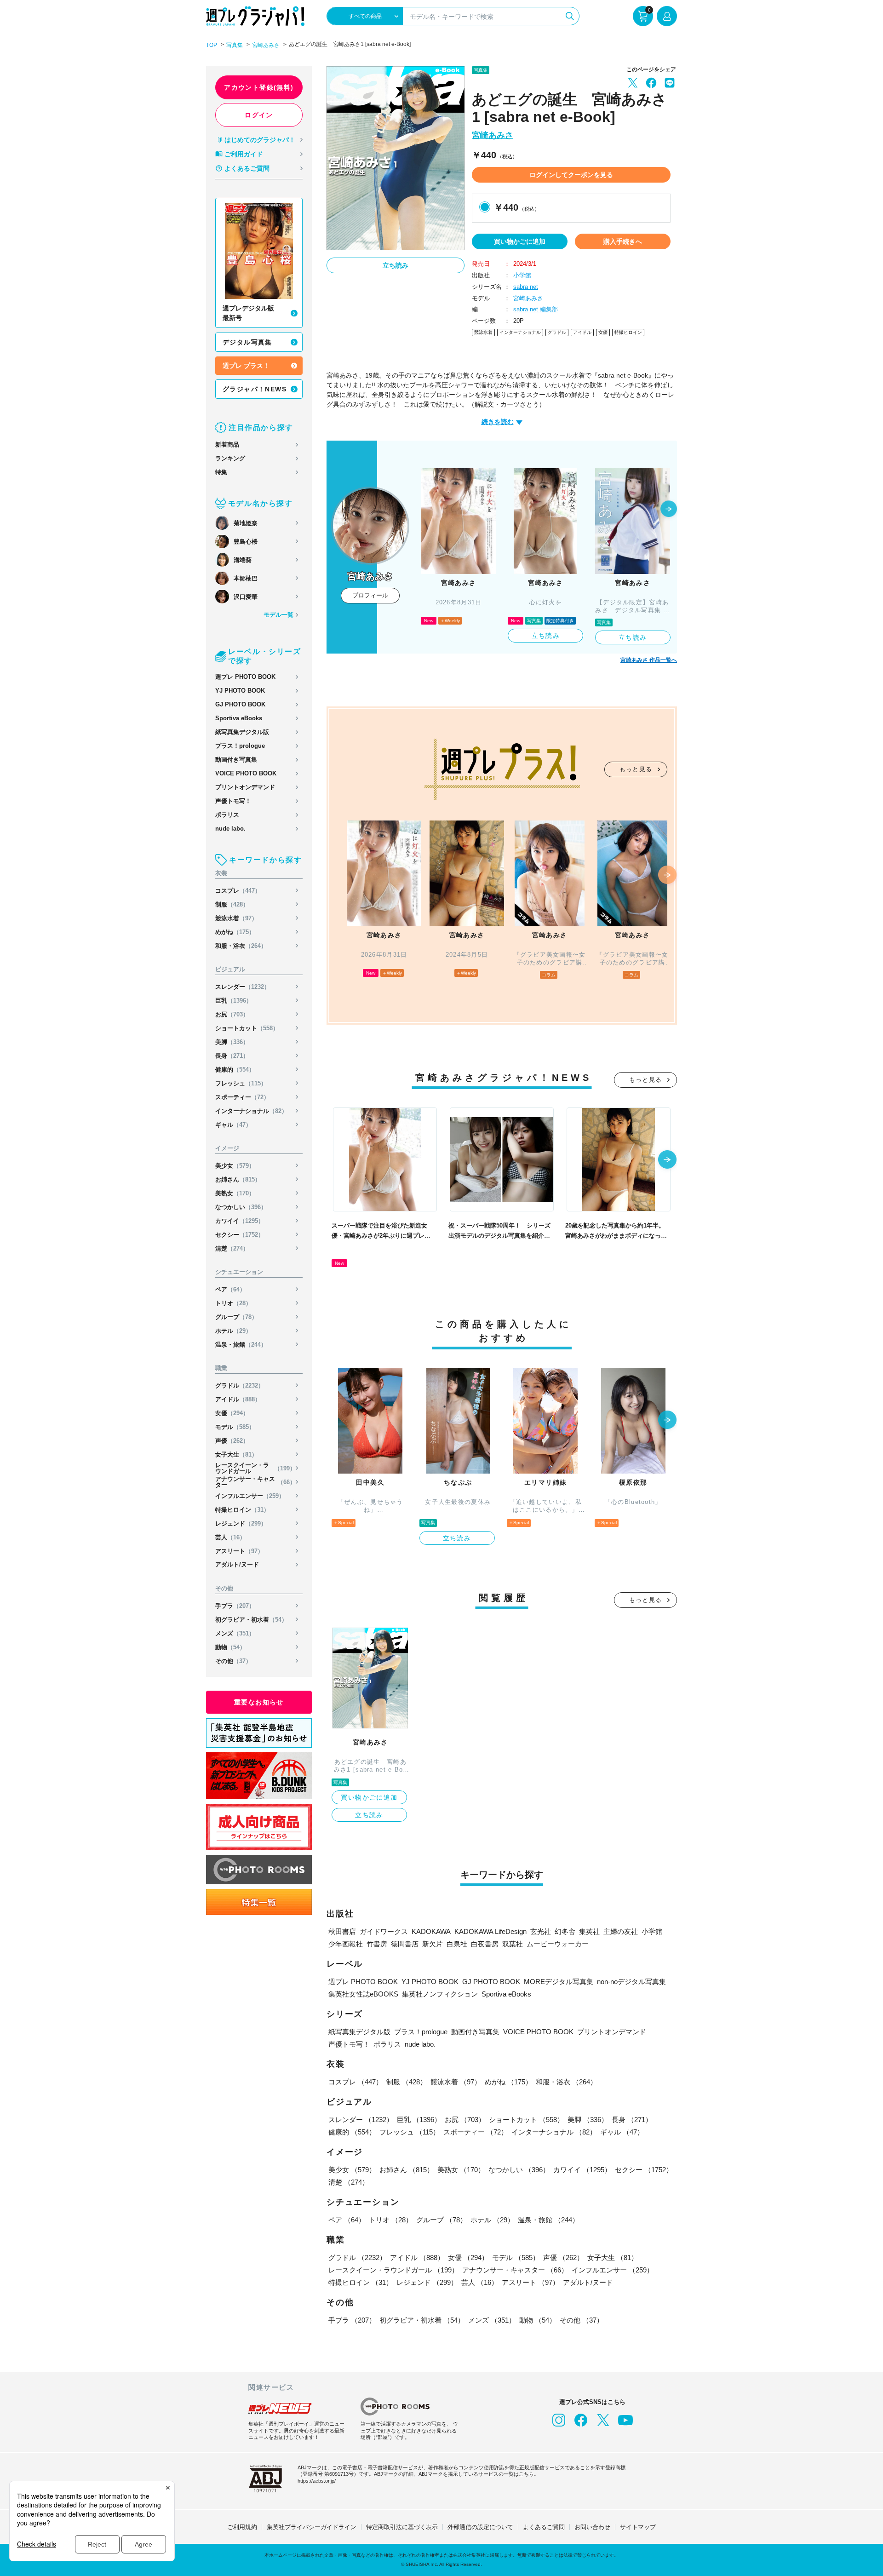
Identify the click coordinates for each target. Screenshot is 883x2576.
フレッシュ (241, 1083)
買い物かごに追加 (520, 241)
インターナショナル (251, 1111)
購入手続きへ (623, 241)
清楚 (232, 1248)
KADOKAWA (431, 1931)
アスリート (239, 1551)
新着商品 (227, 445)
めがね (235, 932)
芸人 (230, 1537)
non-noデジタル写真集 (631, 1982)
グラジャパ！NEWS (255, 389)
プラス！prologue (240, 746)
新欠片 (433, 1944)
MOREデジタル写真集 (559, 1982)
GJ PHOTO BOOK (240, 704)
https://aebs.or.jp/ (317, 2481)
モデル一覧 (278, 615)
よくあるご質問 (247, 168)
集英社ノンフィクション (440, 1994)
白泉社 (457, 1944)
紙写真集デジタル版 (242, 732)
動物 (230, 1647)
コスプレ (238, 891)
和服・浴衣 (241, 946)
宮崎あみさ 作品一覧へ (649, 660)
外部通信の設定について (480, 2527)
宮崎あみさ (266, 45)
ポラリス (227, 815)
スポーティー (242, 1097)
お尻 (232, 1014)
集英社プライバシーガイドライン (312, 2527)
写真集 (235, 45)
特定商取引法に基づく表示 (402, 2527)
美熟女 (235, 1193)
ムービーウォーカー (558, 1944)
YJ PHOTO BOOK (240, 691)
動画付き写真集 (236, 760)
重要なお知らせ (259, 1702)
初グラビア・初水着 (251, 1620)
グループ (236, 1317)
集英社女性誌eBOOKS (363, 1994)
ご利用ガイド (244, 154)
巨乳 (234, 1001)
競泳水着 (236, 918)
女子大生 (236, 1454)
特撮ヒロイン (242, 1510)
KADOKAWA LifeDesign (490, 1931)
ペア (230, 1289)
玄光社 (541, 1931)
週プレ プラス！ (246, 366)
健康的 (235, 1070)
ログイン (259, 115)
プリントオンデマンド (245, 787)
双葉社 (513, 1944)
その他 (233, 1661)
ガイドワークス (384, 1931)
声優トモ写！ (233, 801)
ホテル (233, 1331)
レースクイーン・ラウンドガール (255, 1468)
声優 (232, 1441)
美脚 (232, 1042)
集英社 (589, 1931)
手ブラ (235, 1606)
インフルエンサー (250, 1496)
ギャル (233, 1125)
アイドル (238, 1399)
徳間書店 (405, 1944)
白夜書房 (485, 1944)
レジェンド (241, 1523)
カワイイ (240, 1221)
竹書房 (377, 1944)
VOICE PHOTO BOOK (246, 773)
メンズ (235, 1633)
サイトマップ (638, 2527)
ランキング (230, 458)
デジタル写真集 (247, 342)
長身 (232, 1056)
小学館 (522, 275)
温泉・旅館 (241, 1345)
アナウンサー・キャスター (255, 1482)
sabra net (526, 287)
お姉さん (238, 1179)
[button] (669, 510)
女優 (232, 1413)
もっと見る (636, 769)
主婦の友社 (621, 1931)
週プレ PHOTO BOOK (245, 677)
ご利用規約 (242, 2527)
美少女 (235, 1166)
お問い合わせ (592, 2527)
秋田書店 (342, 1931)
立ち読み (396, 265)
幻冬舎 (565, 1931)
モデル (235, 1427)
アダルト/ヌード (237, 1564)
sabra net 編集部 (536, 309)
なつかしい (241, 1207)
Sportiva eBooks (239, 718)
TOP (212, 45)
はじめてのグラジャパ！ (260, 140)
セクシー (240, 1235)
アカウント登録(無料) (259, 87)
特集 (221, 472)
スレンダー (243, 987)
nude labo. (230, 829)
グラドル (240, 1386)
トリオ (233, 1303)
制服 (232, 904)
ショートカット (247, 1028)
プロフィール (370, 595)
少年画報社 (346, 1944)
